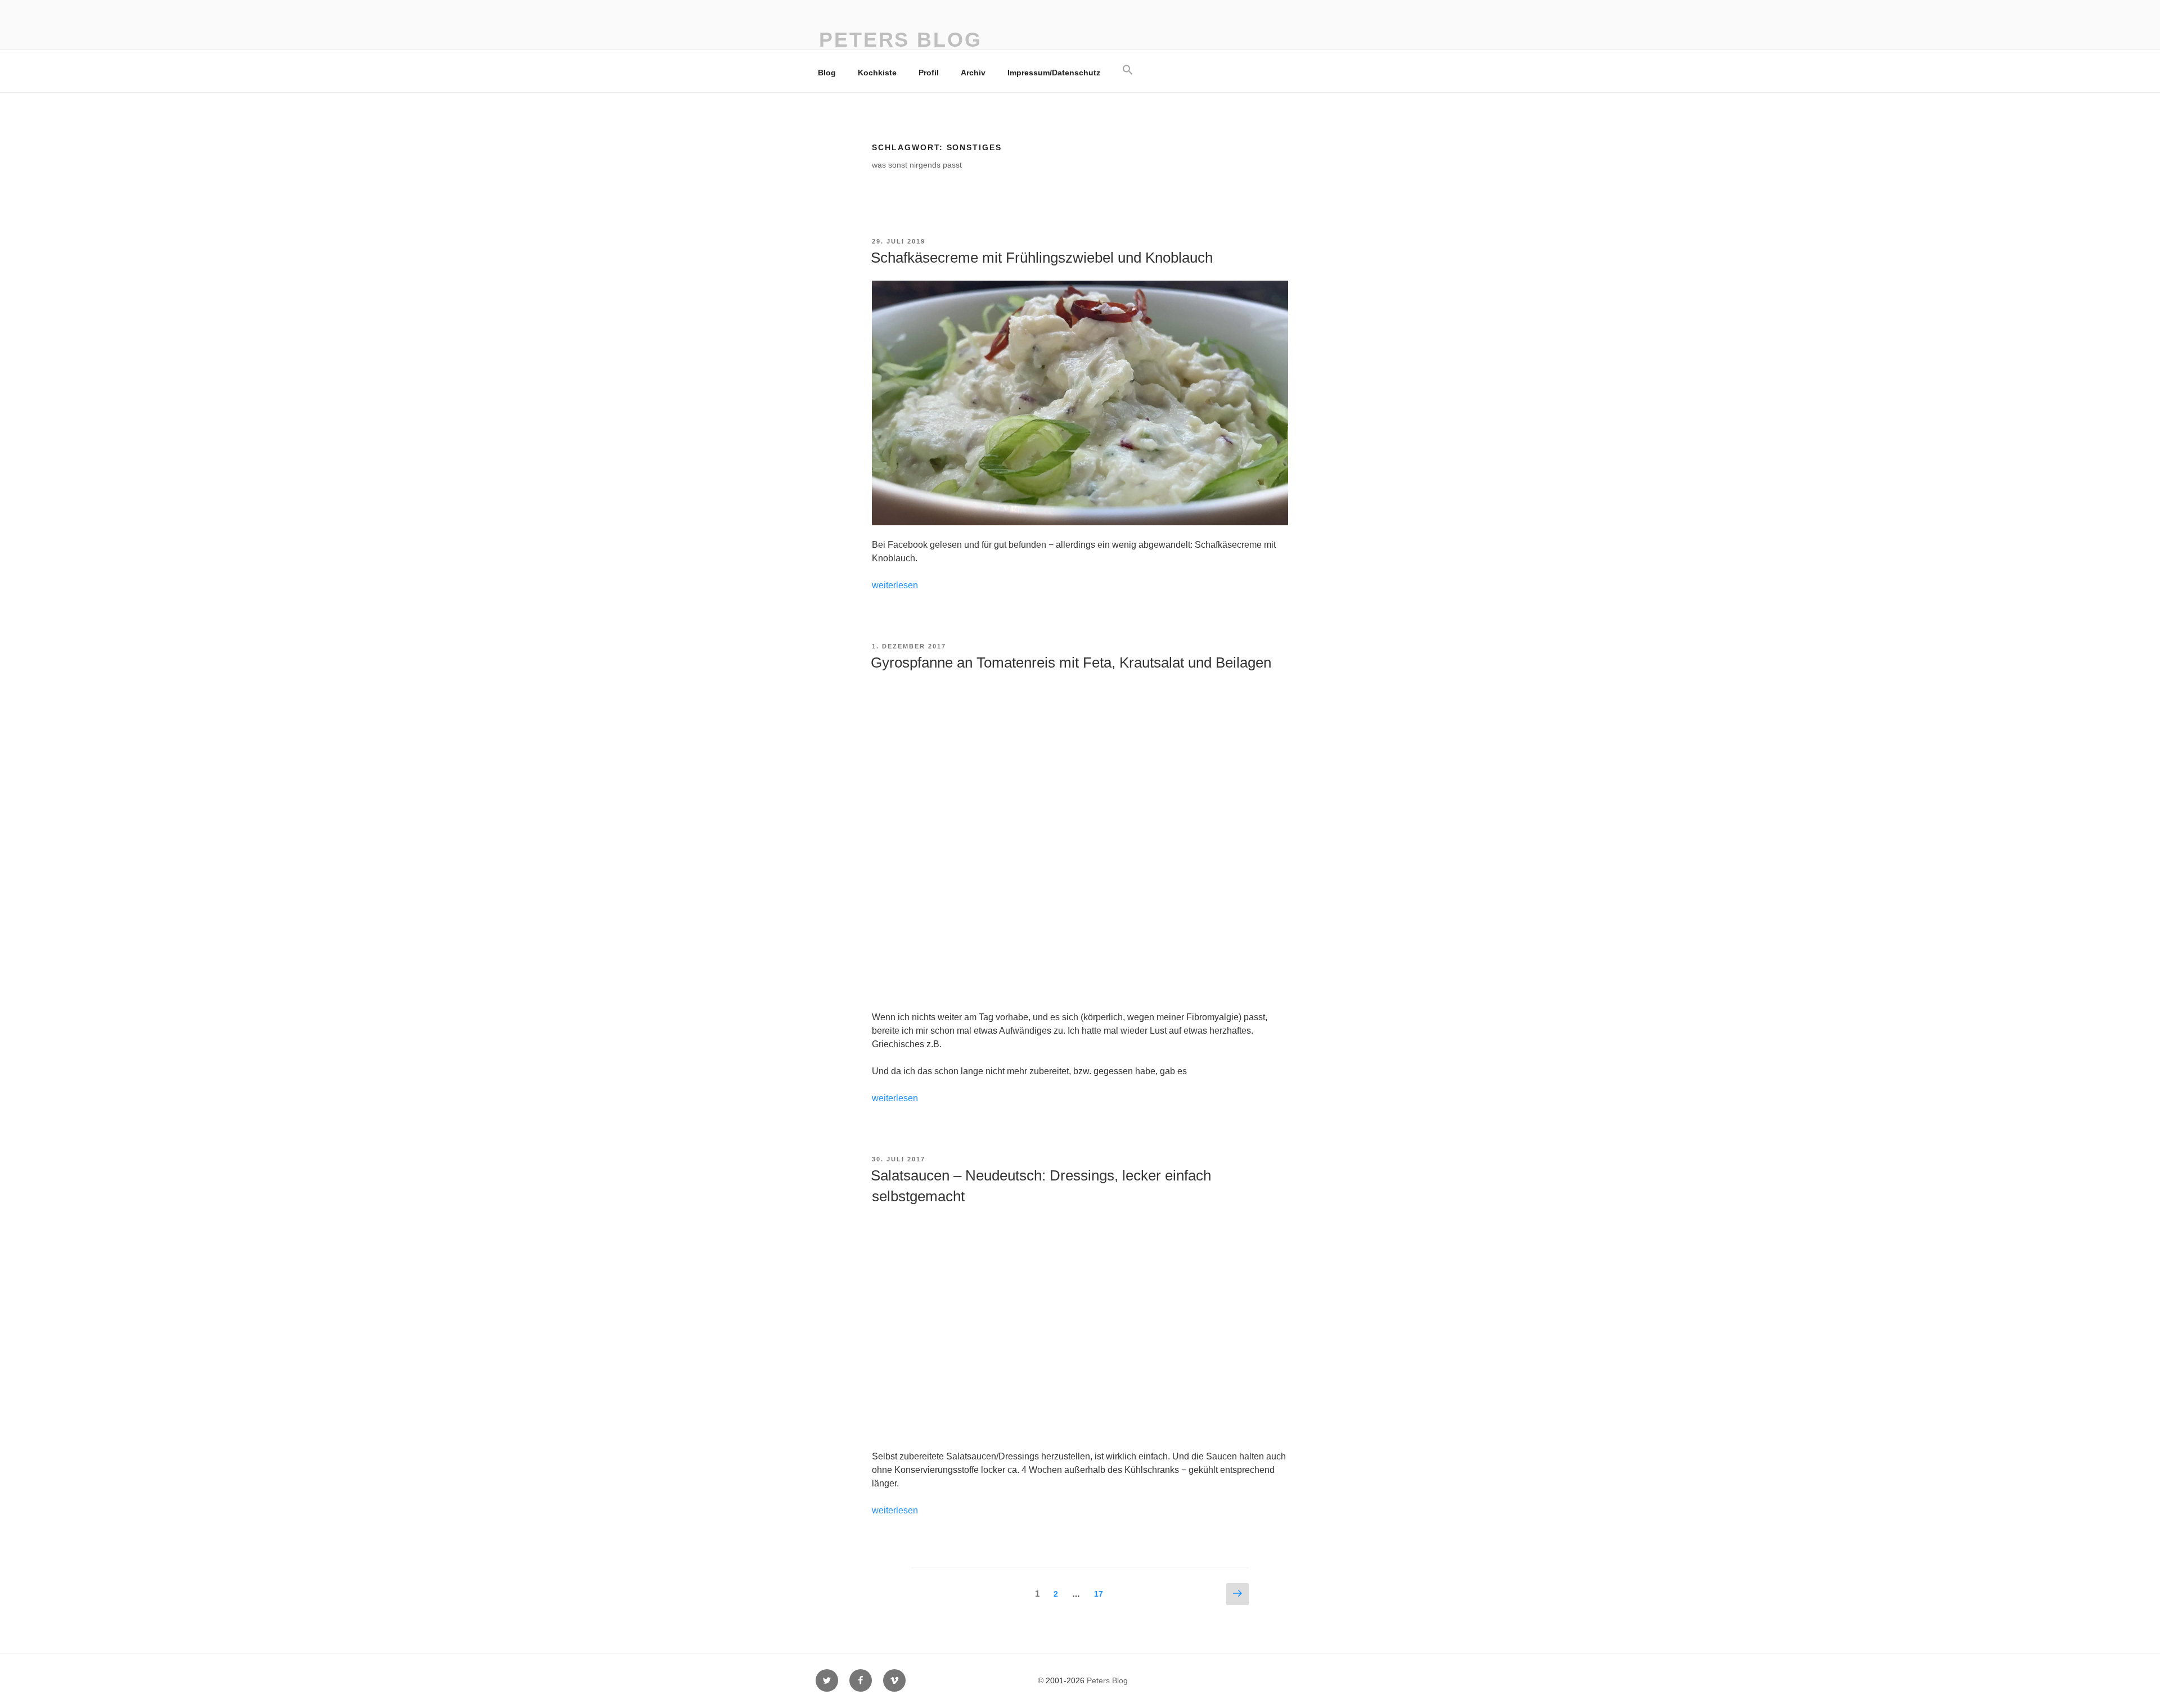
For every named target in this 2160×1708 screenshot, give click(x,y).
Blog (827, 73)
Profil (929, 73)
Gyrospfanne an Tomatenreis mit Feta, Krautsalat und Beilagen (1071, 663)
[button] (1128, 70)
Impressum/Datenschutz (1054, 73)
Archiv (973, 73)
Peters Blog (901, 40)
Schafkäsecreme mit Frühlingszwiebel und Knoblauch (1042, 258)
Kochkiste (877, 73)
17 (1101, 1594)
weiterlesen (895, 585)
